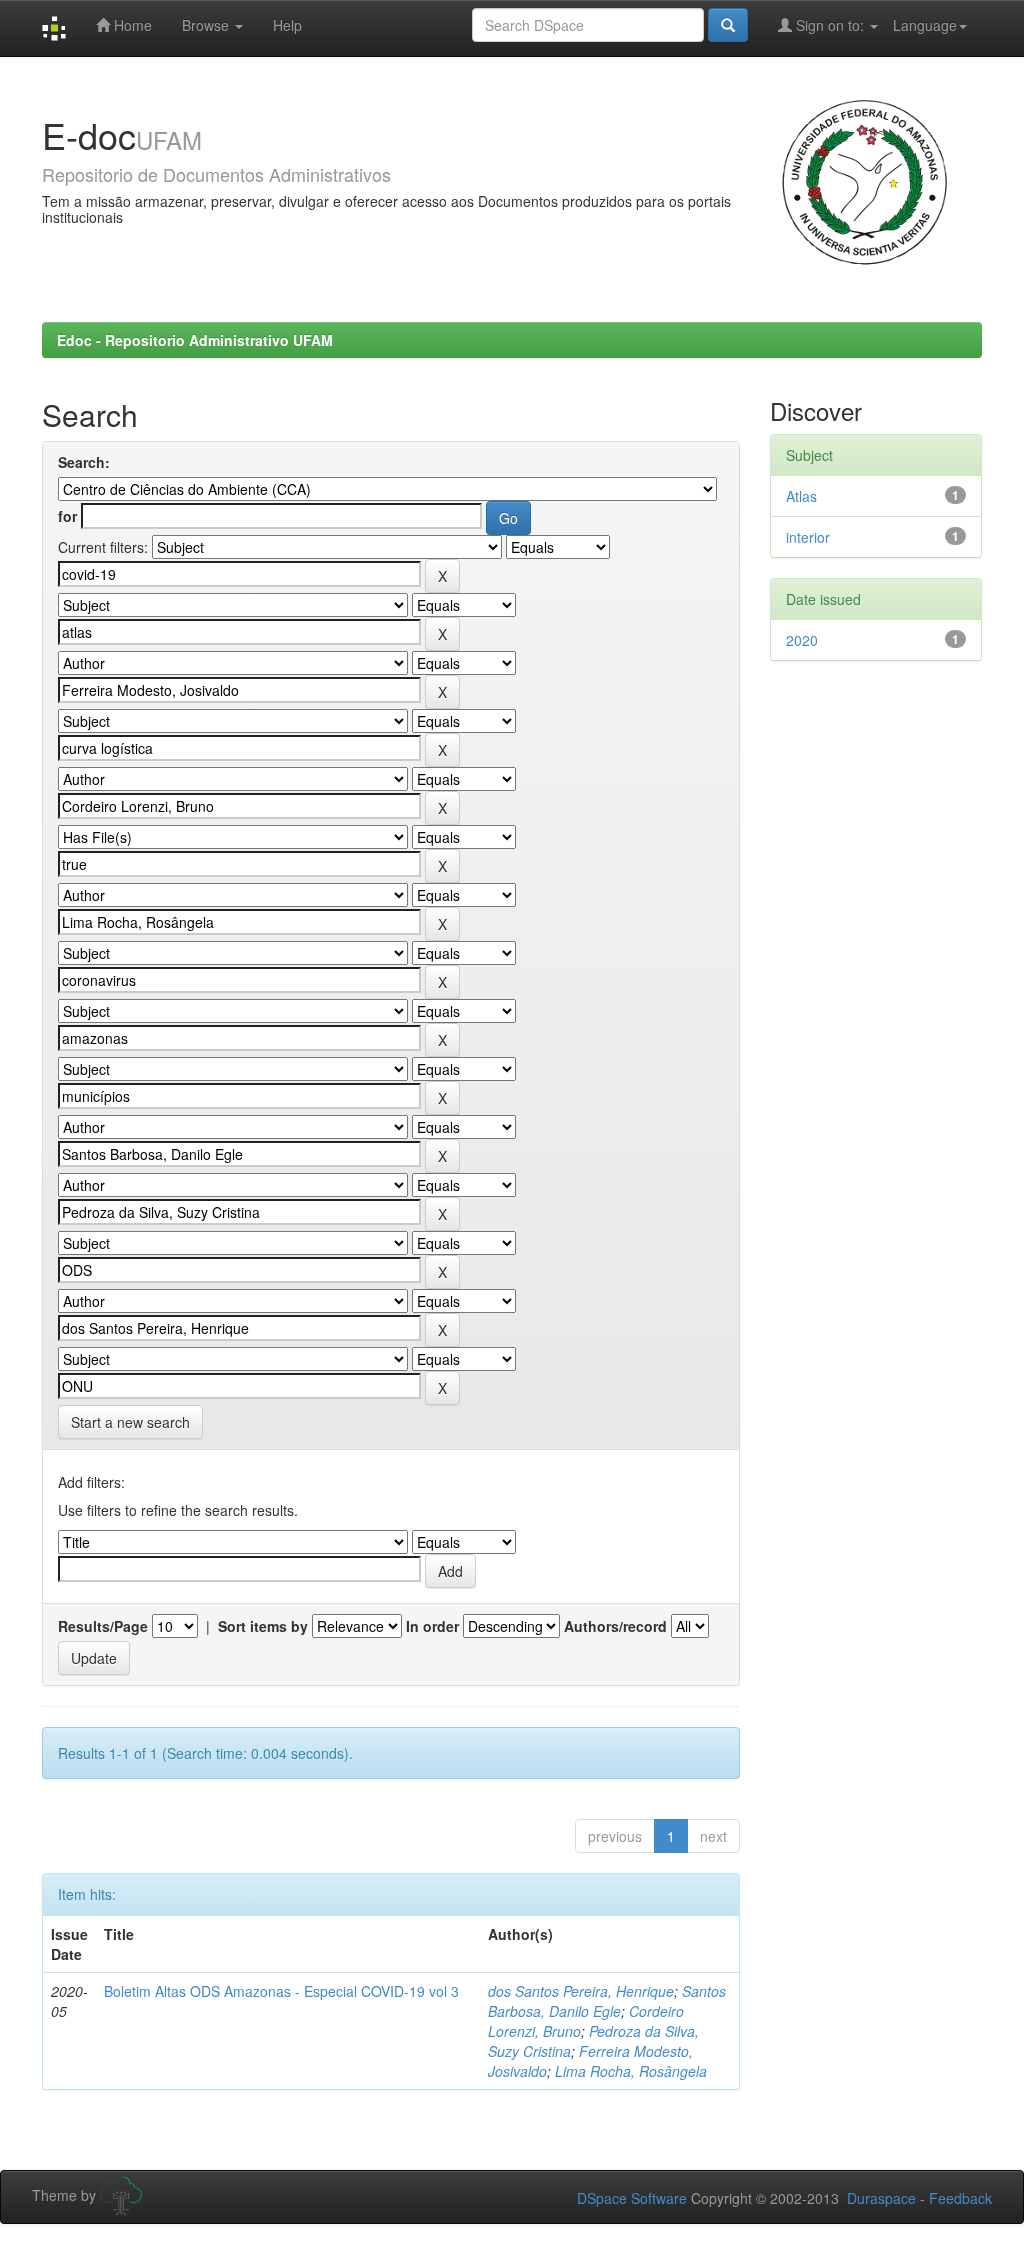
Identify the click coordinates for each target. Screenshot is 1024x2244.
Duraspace (881, 2198)
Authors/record (615, 1626)
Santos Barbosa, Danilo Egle (607, 2001)
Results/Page (103, 1626)
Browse (207, 25)
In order (432, 1626)
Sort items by (263, 1626)
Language (925, 25)
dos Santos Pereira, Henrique (581, 1991)
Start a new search (130, 1422)
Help (287, 25)
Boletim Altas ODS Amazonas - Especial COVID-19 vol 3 (281, 1991)
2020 (802, 640)
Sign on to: (830, 25)
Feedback (960, 2198)
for (67, 516)
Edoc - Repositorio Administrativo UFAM (195, 340)
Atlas (801, 496)
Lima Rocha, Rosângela (631, 2071)
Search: (84, 462)
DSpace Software (632, 2198)
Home (131, 25)
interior (808, 537)
